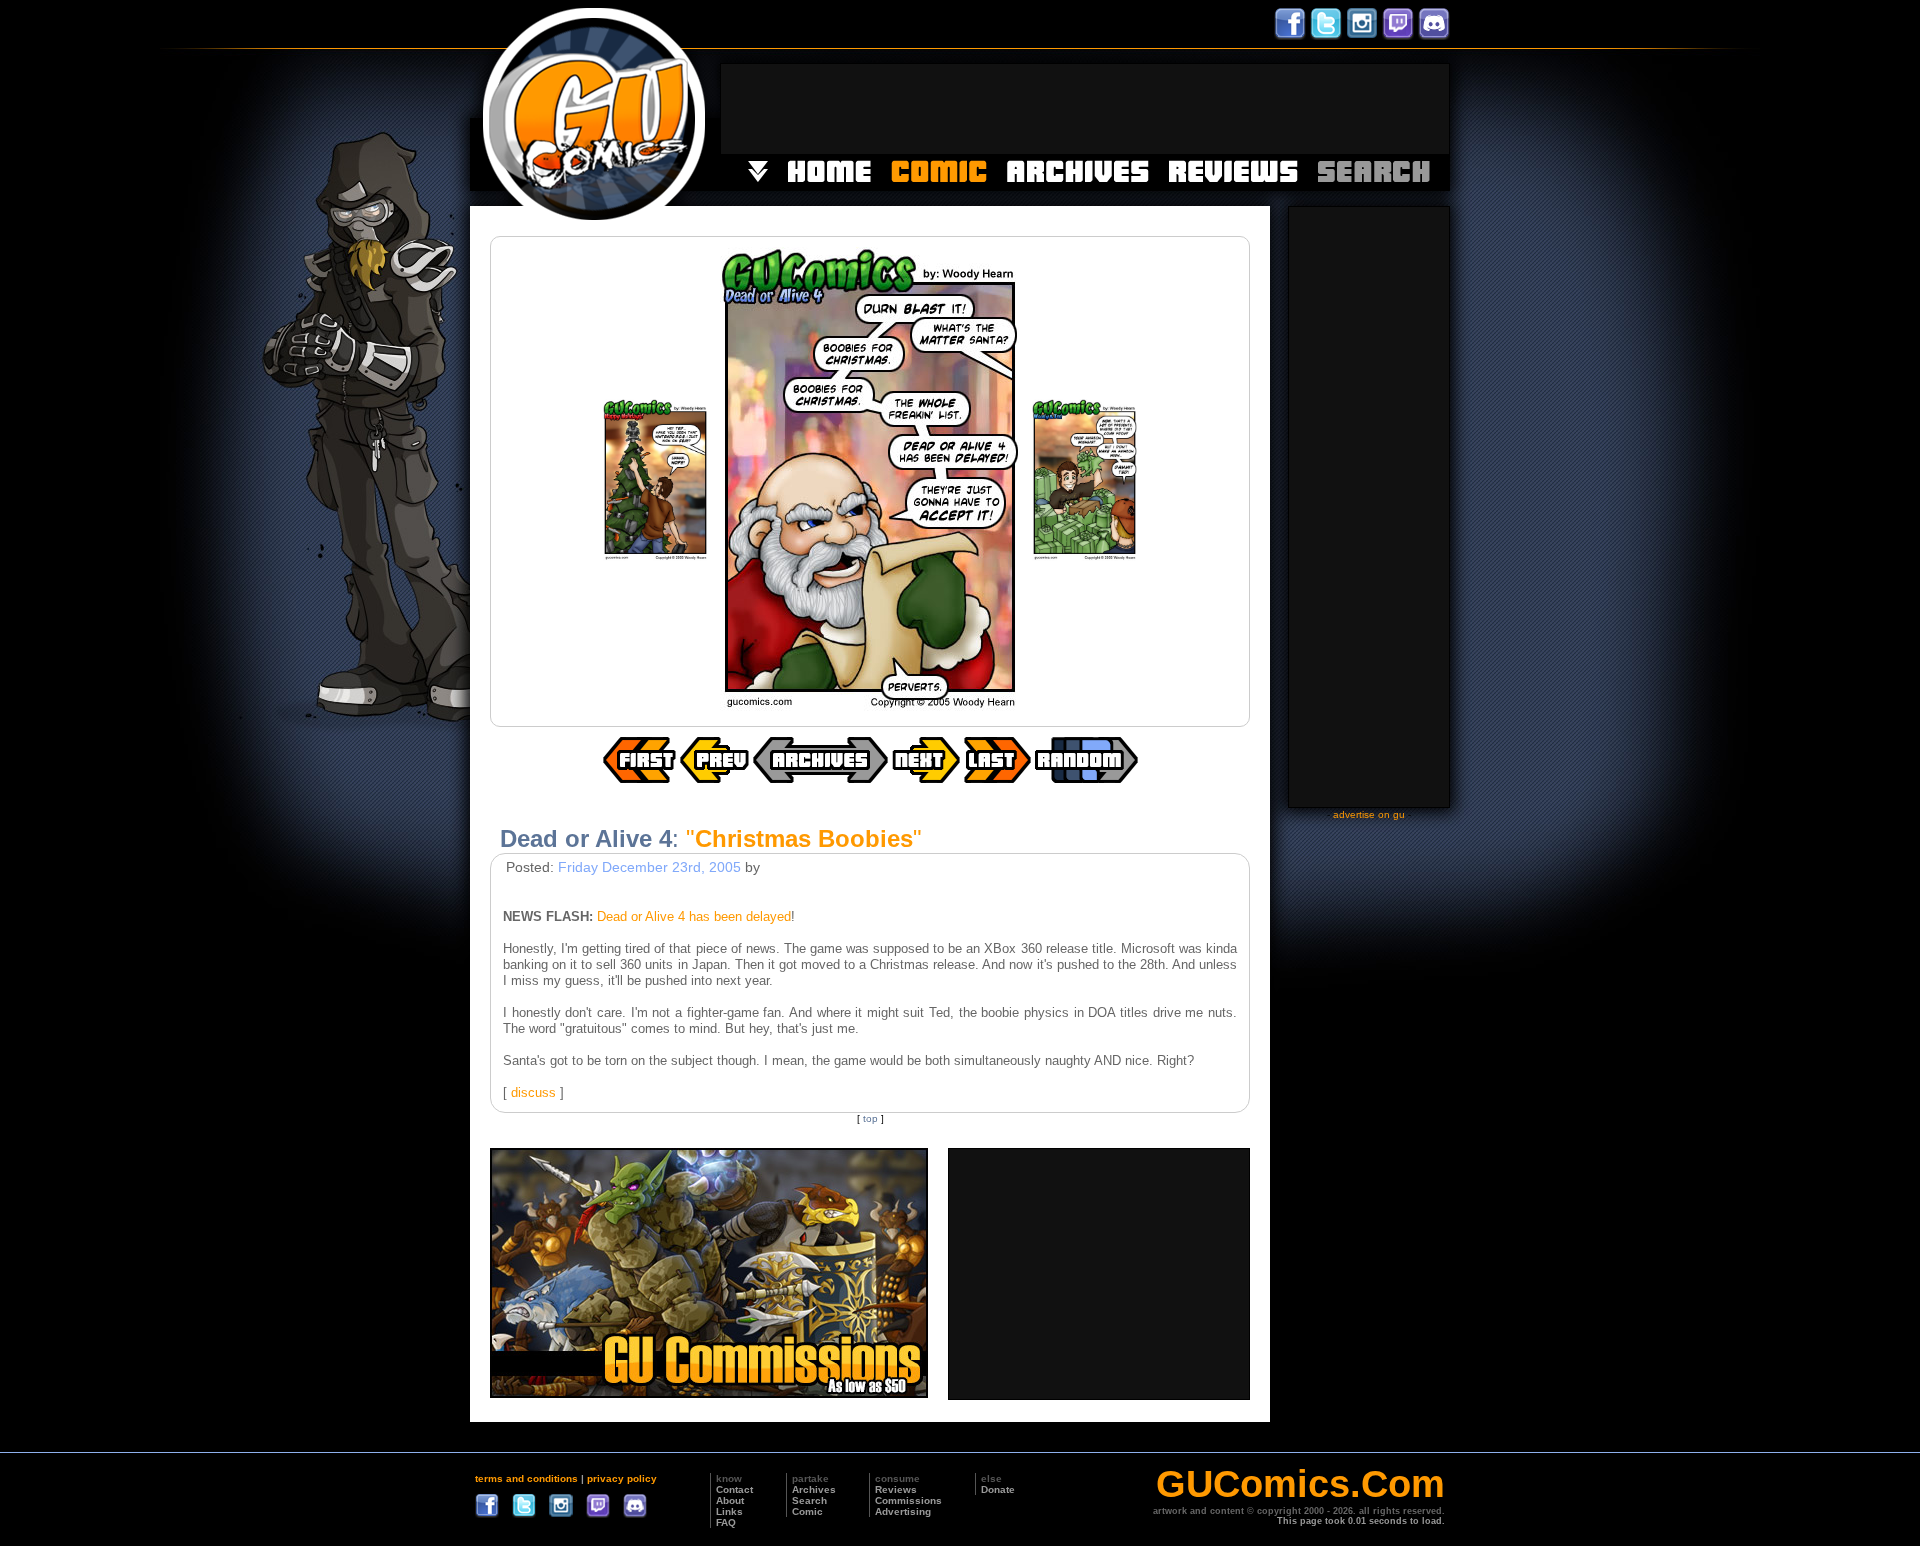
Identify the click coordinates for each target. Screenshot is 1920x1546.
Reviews (896, 1489)
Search (809, 1500)
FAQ (726, 1522)
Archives (814, 1489)
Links (729, 1511)
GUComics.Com (1300, 1484)
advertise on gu (1369, 814)
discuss (533, 1092)
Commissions (908, 1500)
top (870, 1118)
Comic (807, 1511)
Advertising (903, 1511)
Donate (998, 1489)
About (730, 1500)
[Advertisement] (1085, 109)
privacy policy (622, 1478)
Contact (734, 1489)
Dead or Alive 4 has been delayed (694, 916)
